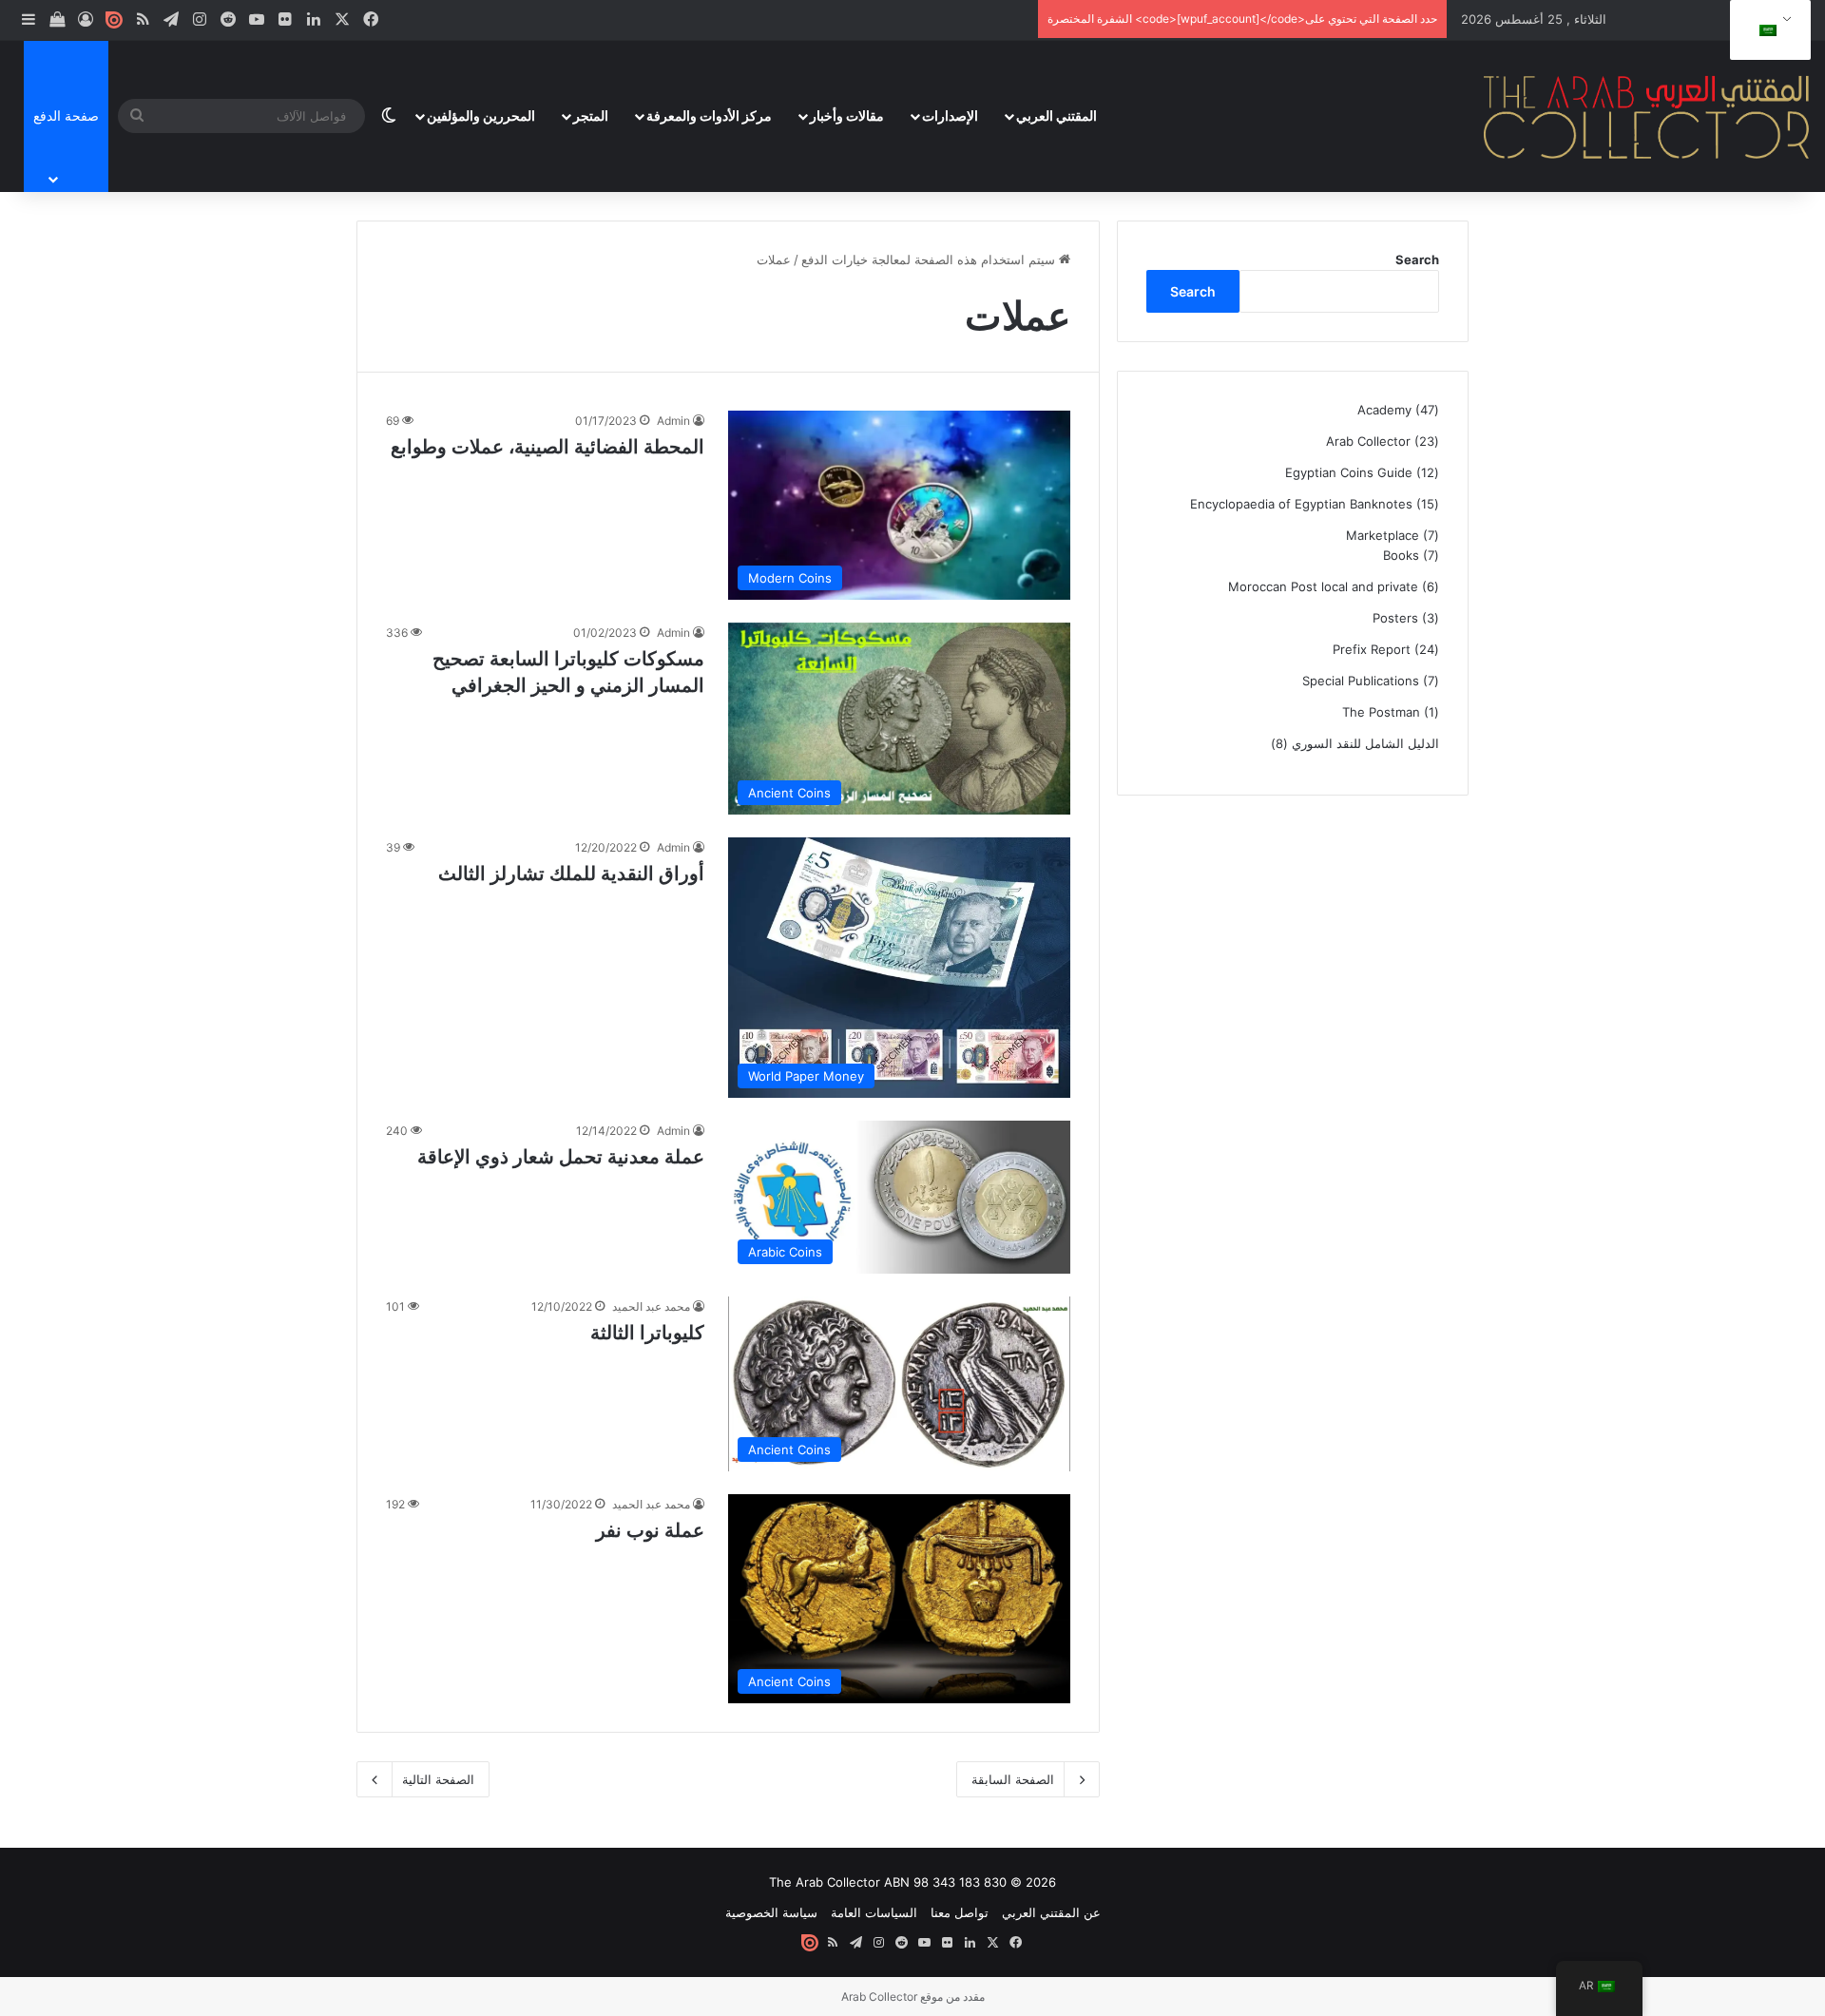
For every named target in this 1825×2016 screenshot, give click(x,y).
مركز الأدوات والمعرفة (709, 115)
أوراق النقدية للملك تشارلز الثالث (571, 874)
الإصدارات (950, 115)
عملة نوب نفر (650, 1530)
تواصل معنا (960, 1912)
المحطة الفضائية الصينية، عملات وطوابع (547, 447)
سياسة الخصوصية (771, 1912)
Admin (673, 421)
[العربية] (1767, 30)
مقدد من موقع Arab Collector (913, 1997)
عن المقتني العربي (1051, 1912)
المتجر (591, 115)
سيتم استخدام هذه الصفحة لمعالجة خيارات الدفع (930, 259)
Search (1417, 259)
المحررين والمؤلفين (481, 115)
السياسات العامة (874, 1912)
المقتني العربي (1057, 115)
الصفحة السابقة (1013, 1779)
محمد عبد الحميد (651, 1306)
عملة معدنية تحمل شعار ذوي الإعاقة (561, 1157)
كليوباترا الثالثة (647, 1333)
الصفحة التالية (438, 1779)
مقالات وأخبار (847, 115)
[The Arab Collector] (1647, 116)
